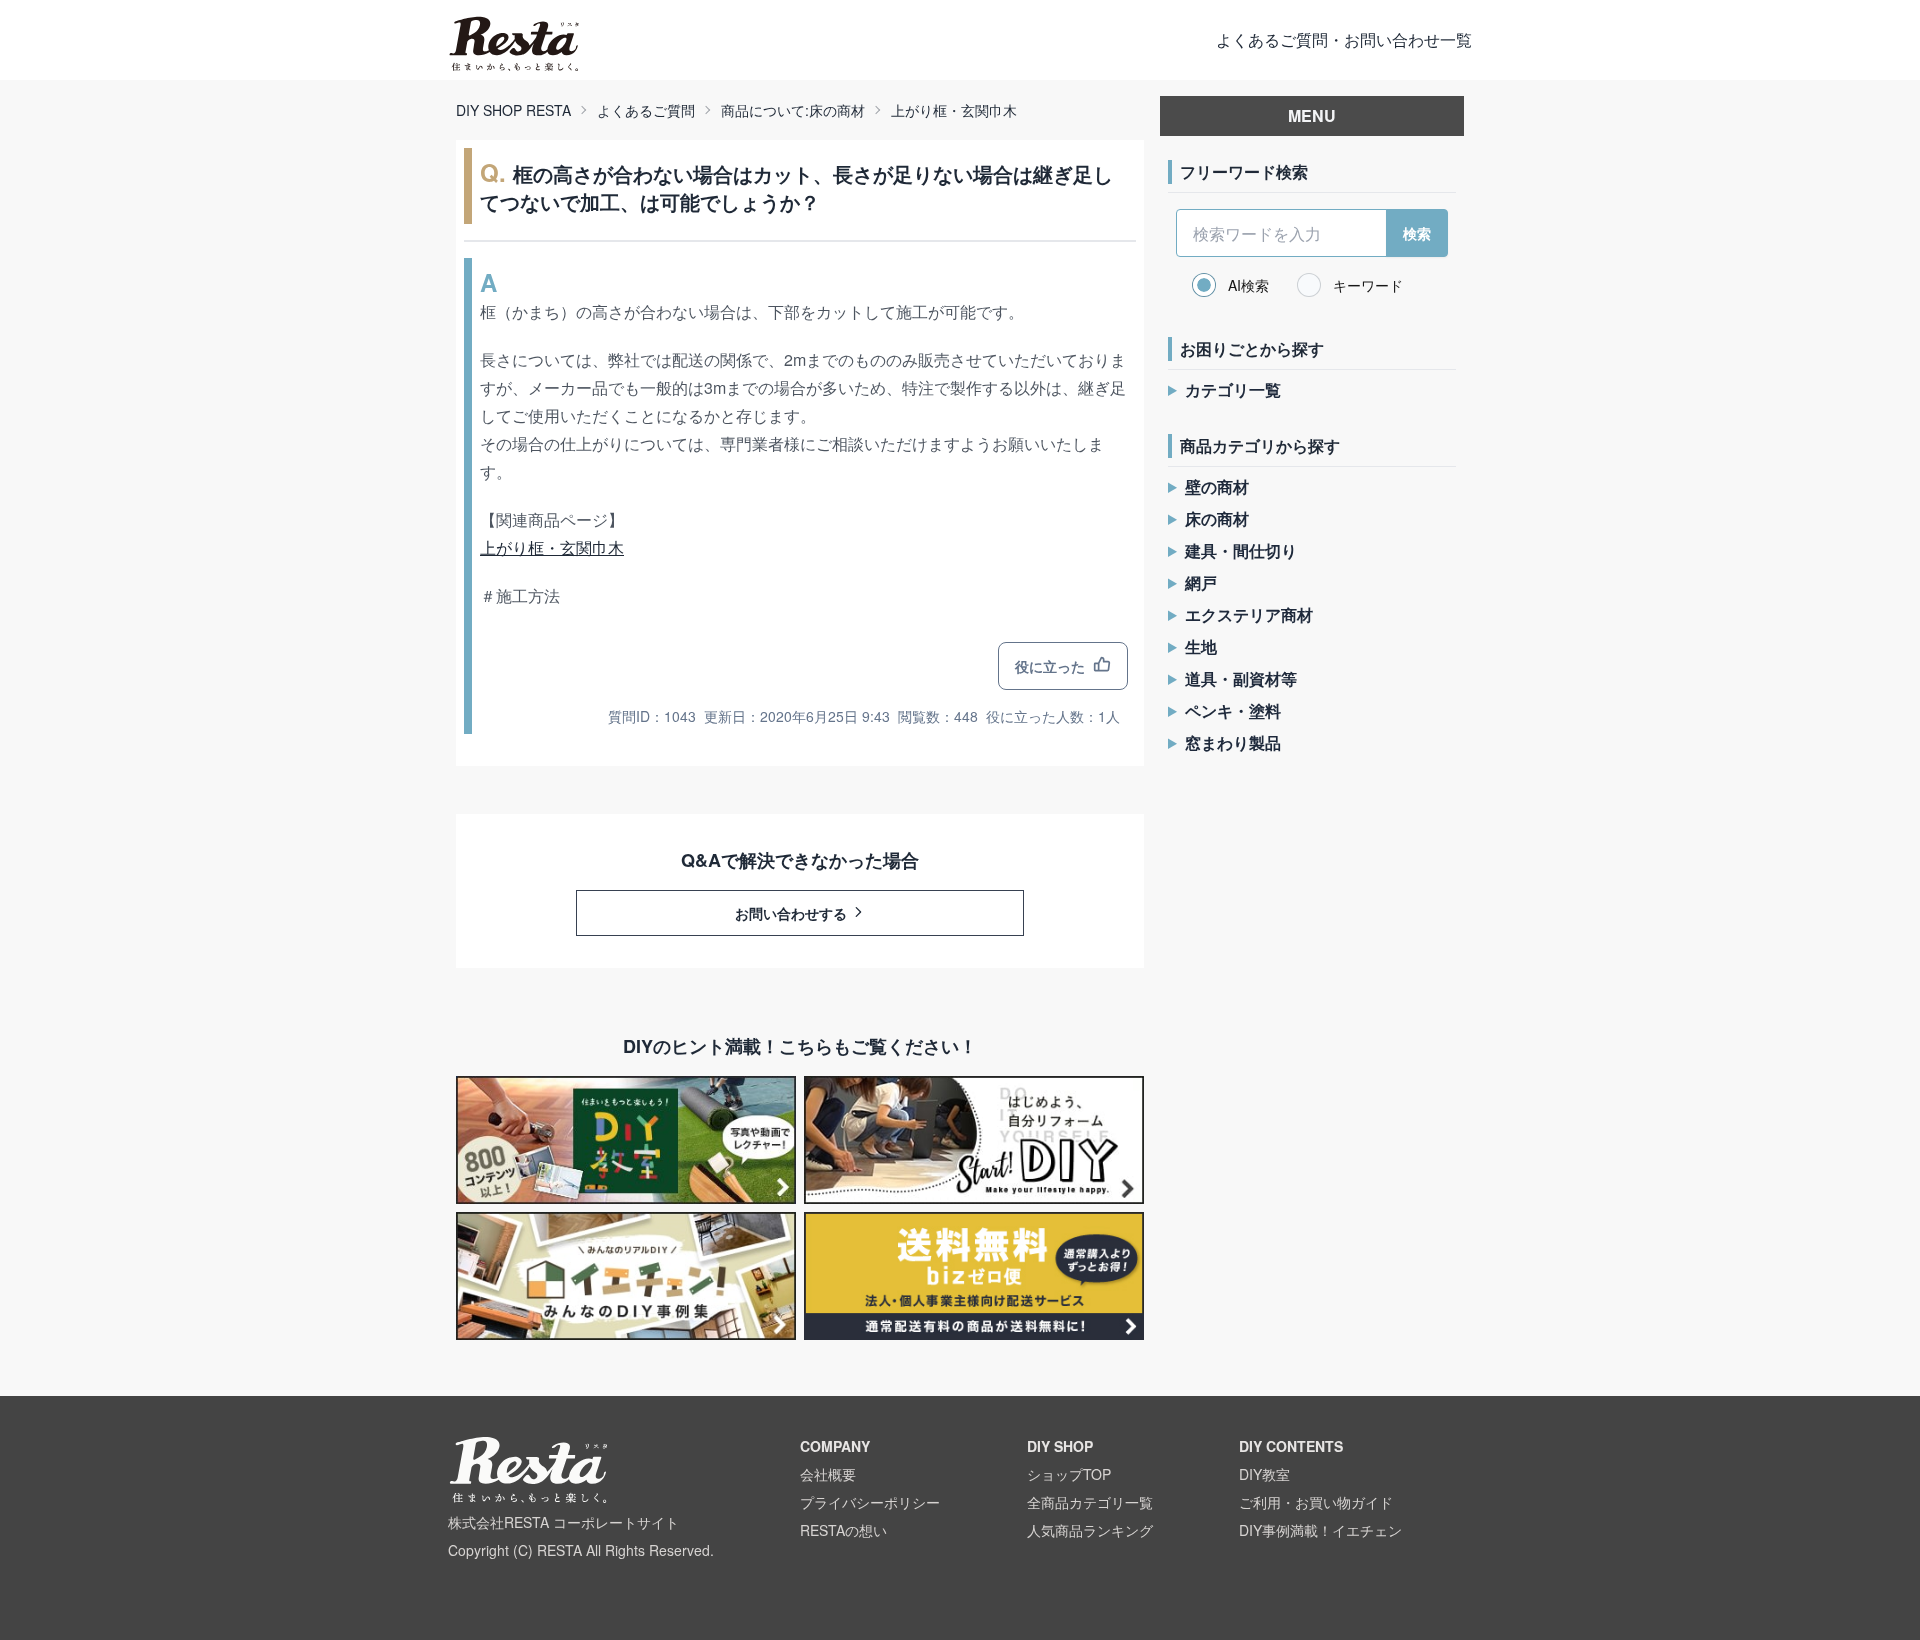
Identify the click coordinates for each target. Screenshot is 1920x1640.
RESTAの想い (843, 1530)
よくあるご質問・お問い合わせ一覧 (1344, 39)
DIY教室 (1264, 1474)
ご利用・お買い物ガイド (1316, 1502)
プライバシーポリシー (870, 1502)
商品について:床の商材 (793, 110)
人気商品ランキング (1090, 1530)
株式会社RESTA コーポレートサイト (563, 1522)
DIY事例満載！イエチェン (1320, 1530)
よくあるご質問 (646, 110)
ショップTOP (1069, 1474)
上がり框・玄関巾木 (954, 110)
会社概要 (828, 1474)
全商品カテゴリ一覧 (1090, 1502)
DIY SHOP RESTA (513, 110)
